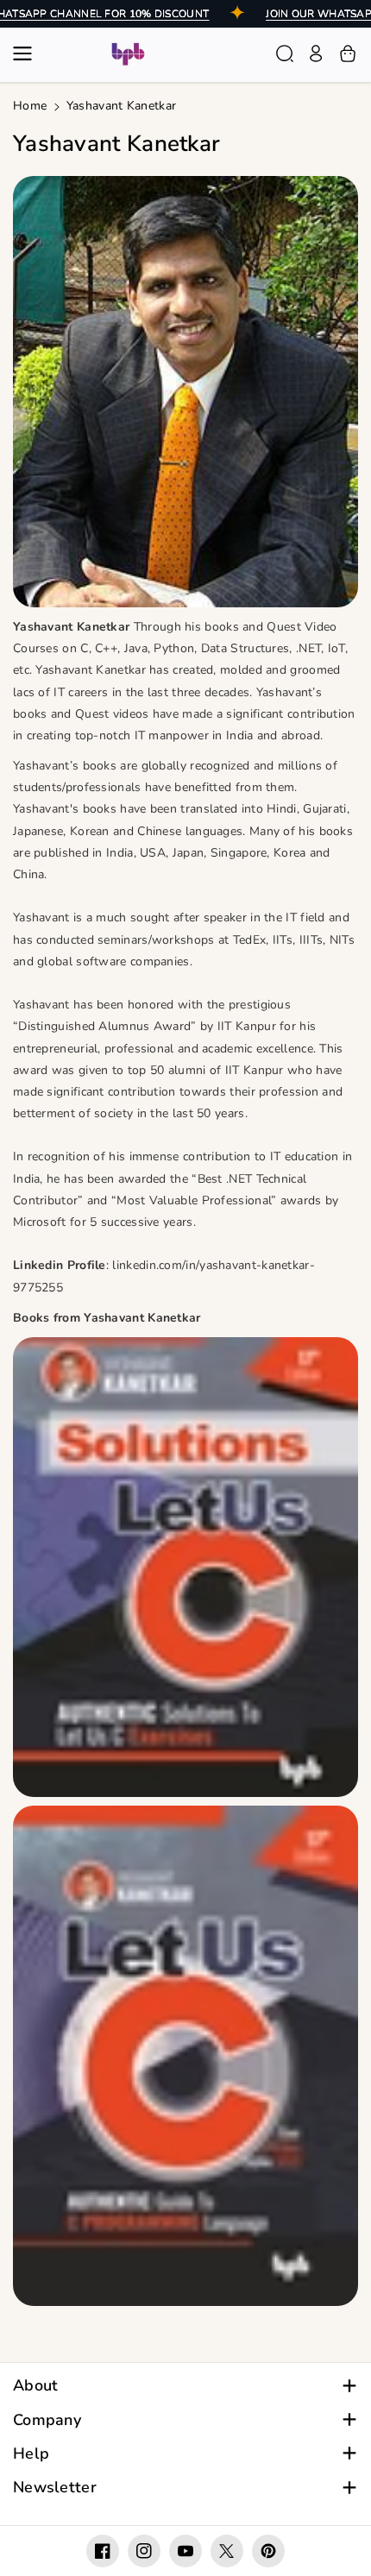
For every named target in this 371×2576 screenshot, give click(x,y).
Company (47, 2420)
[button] (28, 53)
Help (31, 2454)
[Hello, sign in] (316, 53)
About (36, 2386)
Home (30, 106)
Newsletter (55, 2488)
